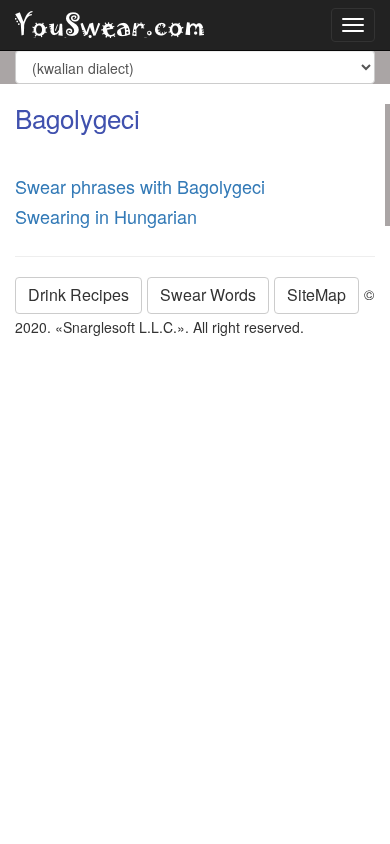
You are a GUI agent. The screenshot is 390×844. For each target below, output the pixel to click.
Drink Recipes (78, 294)
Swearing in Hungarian (106, 216)
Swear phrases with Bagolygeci (140, 186)
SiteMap (316, 294)
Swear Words (208, 294)
